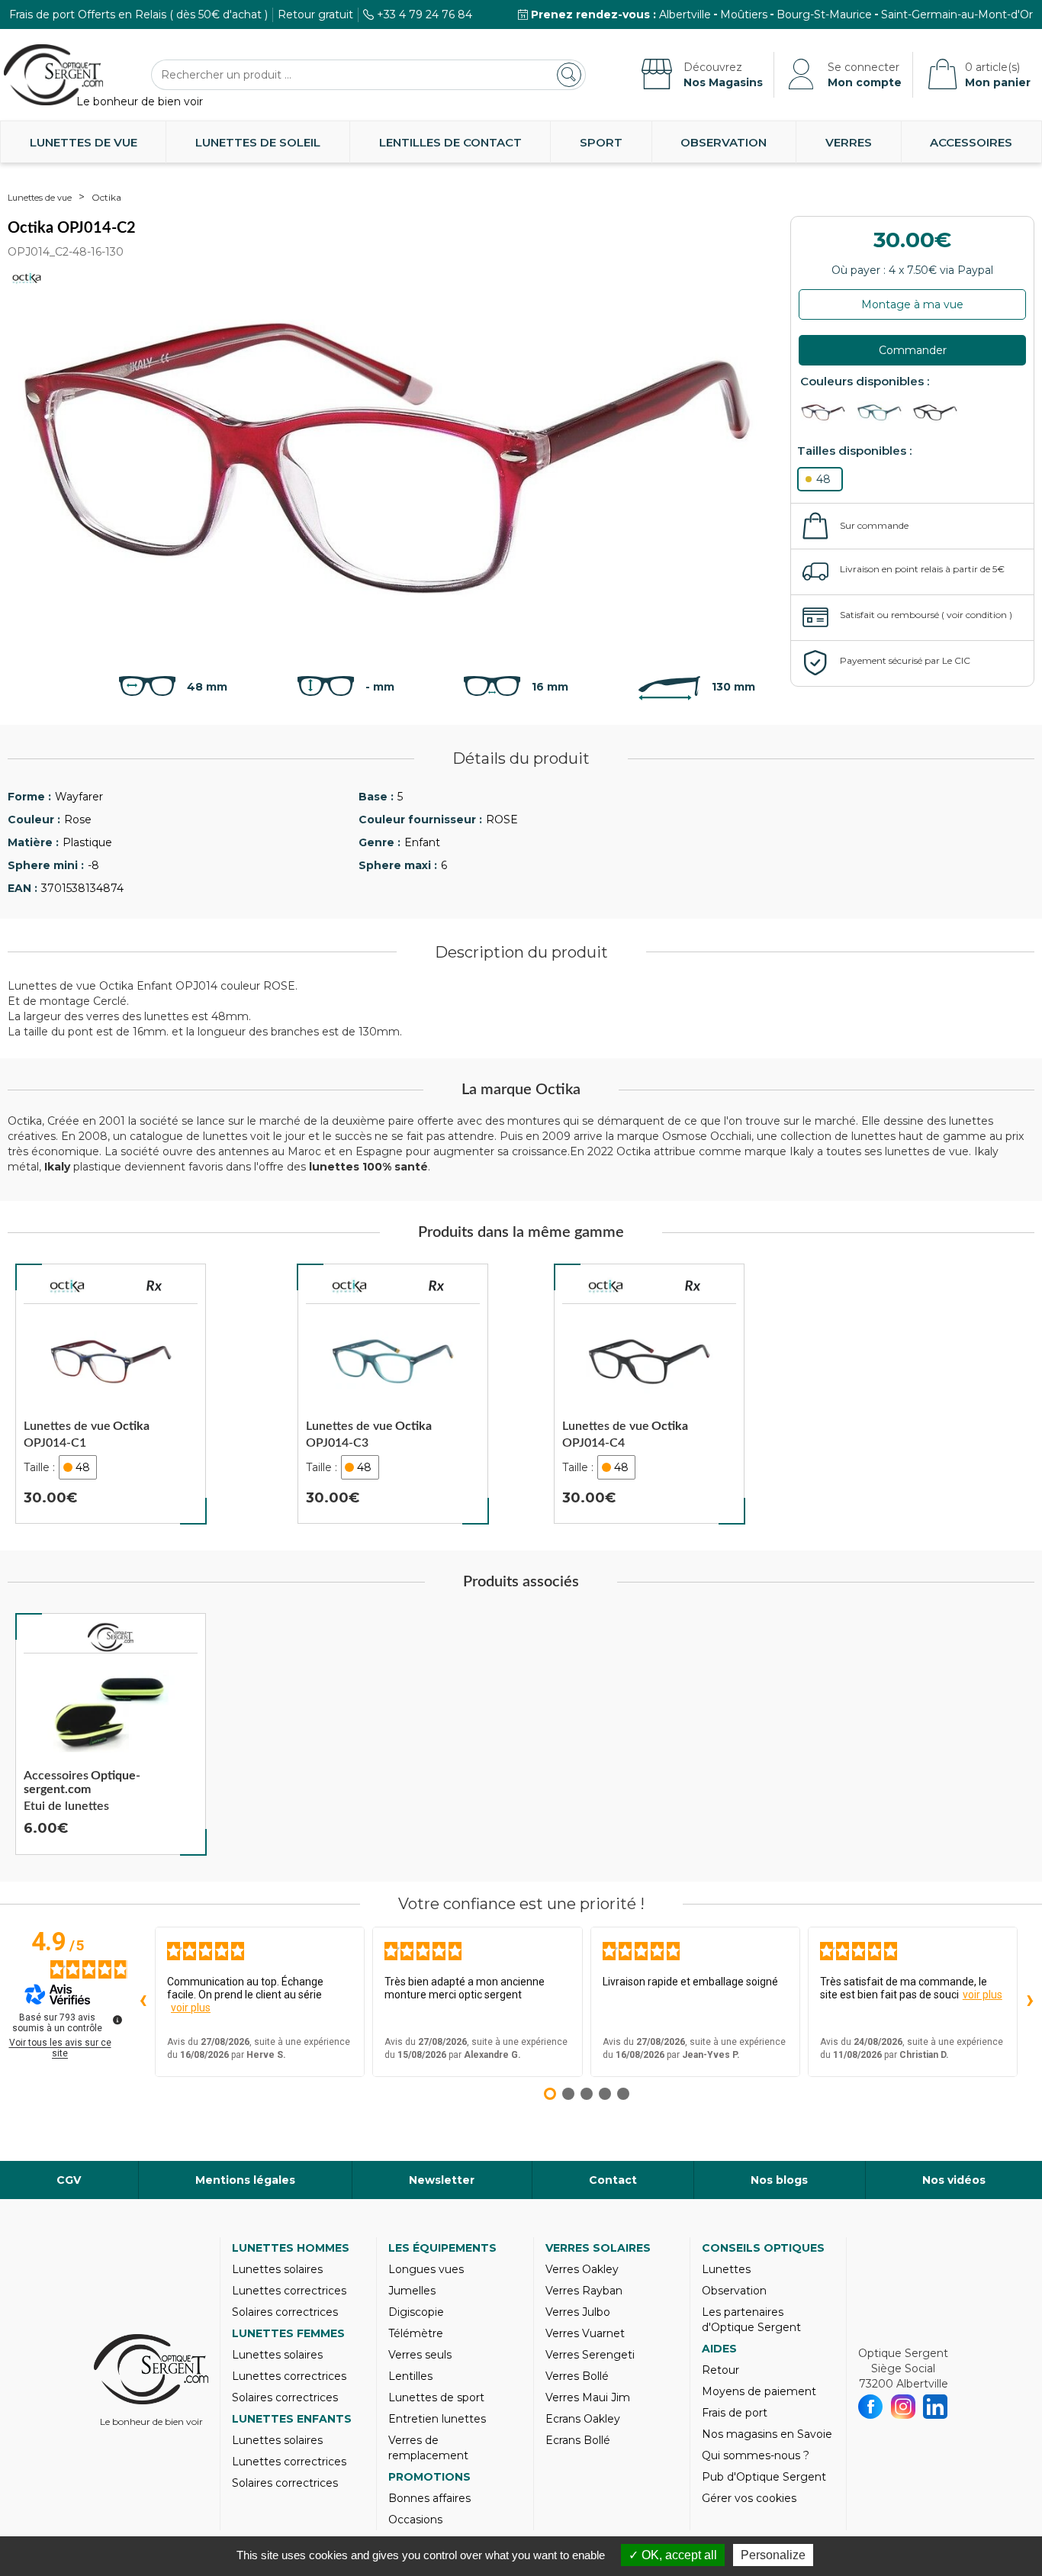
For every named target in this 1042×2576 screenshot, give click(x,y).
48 (823, 479)
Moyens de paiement (759, 2391)
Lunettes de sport (436, 2397)
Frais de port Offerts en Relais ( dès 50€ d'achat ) (138, 14)
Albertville (685, 14)
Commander (913, 350)
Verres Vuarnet (585, 2333)
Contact (613, 2180)
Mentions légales (245, 2180)
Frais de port (735, 2413)
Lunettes (726, 2269)
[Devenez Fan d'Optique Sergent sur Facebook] (871, 2407)
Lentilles (410, 2376)
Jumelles (412, 2291)
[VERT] (883, 412)
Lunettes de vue (84, 142)
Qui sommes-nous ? (756, 2455)
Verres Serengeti (590, 2355)
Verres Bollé (577, 2376)
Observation (724, 142)
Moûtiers (744, 14)
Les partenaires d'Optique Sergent (751, 2320)
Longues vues (426, 2269)
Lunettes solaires (277, 2269)
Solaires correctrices (285, 2312)
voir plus (191, 2008)
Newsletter (442, 2180)
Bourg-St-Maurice (824, 14)
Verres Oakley (582, 2269)
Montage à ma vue (912, 304)
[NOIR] (939, 412)
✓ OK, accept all (673, 2555)
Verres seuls (420, 2355)
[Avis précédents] (143, 2001)
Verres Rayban (584, 2291)
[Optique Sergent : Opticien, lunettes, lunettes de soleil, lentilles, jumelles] (53, 75)
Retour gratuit (315, 14)
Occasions (415, 2520)
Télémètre (416, 2333)
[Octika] (67, 1288)
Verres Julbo (578, 2312)
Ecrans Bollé (578, 2440)
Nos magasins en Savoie (767, 2434)
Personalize (773, 2555)
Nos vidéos (954, 2180)
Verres (849, 142)
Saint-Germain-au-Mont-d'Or (957, 14)
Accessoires (971, 142)
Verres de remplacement (428, 2448)
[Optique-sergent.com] (111, 1637)
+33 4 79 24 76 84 (425, 14)
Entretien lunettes (437, 2419)
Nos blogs (779, 2180)
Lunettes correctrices (289, 2291)
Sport (601, 142)
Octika (106, 197)
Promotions (429, 2477)
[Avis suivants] (1030, 2001)
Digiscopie (416, 2312)
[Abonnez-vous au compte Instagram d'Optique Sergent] (904, 2407)
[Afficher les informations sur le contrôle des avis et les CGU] (117, 2020)
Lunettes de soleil (258, 142)
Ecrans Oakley (583, 2419)
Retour (720, 2370)
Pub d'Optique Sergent (764, 2477)
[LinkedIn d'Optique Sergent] (936, 2407)
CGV (69, 2180)
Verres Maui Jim (588, 2397)
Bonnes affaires (429, 2498)
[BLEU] (827, 412)
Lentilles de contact (450, 142)
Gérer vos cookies (749, 2498)
